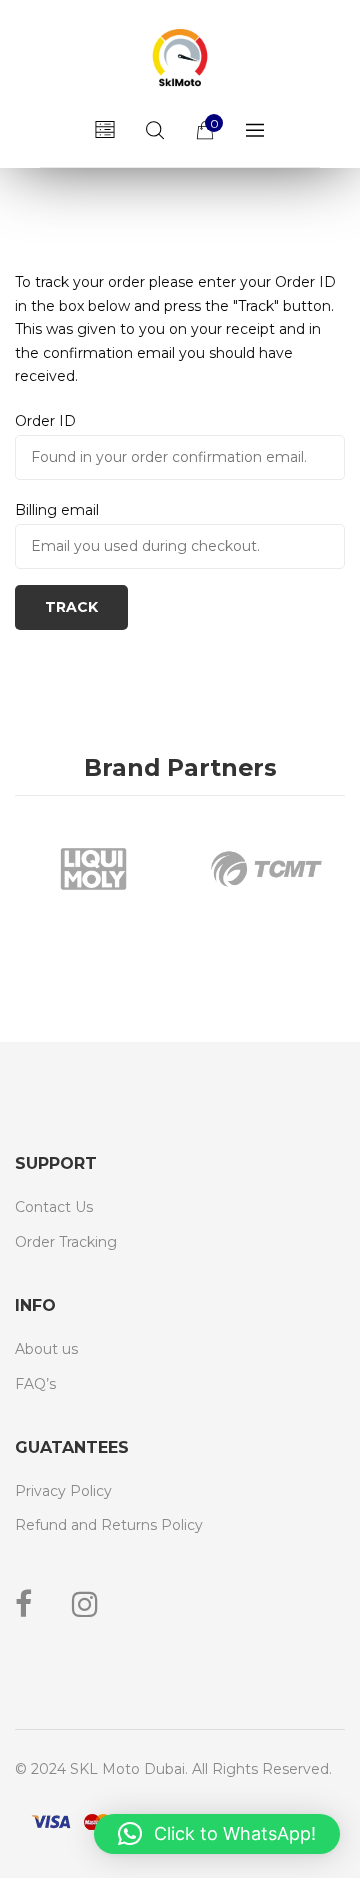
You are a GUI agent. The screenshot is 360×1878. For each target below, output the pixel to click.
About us (46, 1349)
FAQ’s (35, 1384)
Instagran (85, 1604)
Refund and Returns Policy (109, 1525)
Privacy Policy (63, 1491)
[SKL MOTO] (180, 60)
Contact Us (54, 1207)
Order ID (45, 421)
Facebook (23, 1604)
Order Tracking (66, 1242)
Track (71, 607)
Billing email (57, 510)
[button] (217, 1834)
